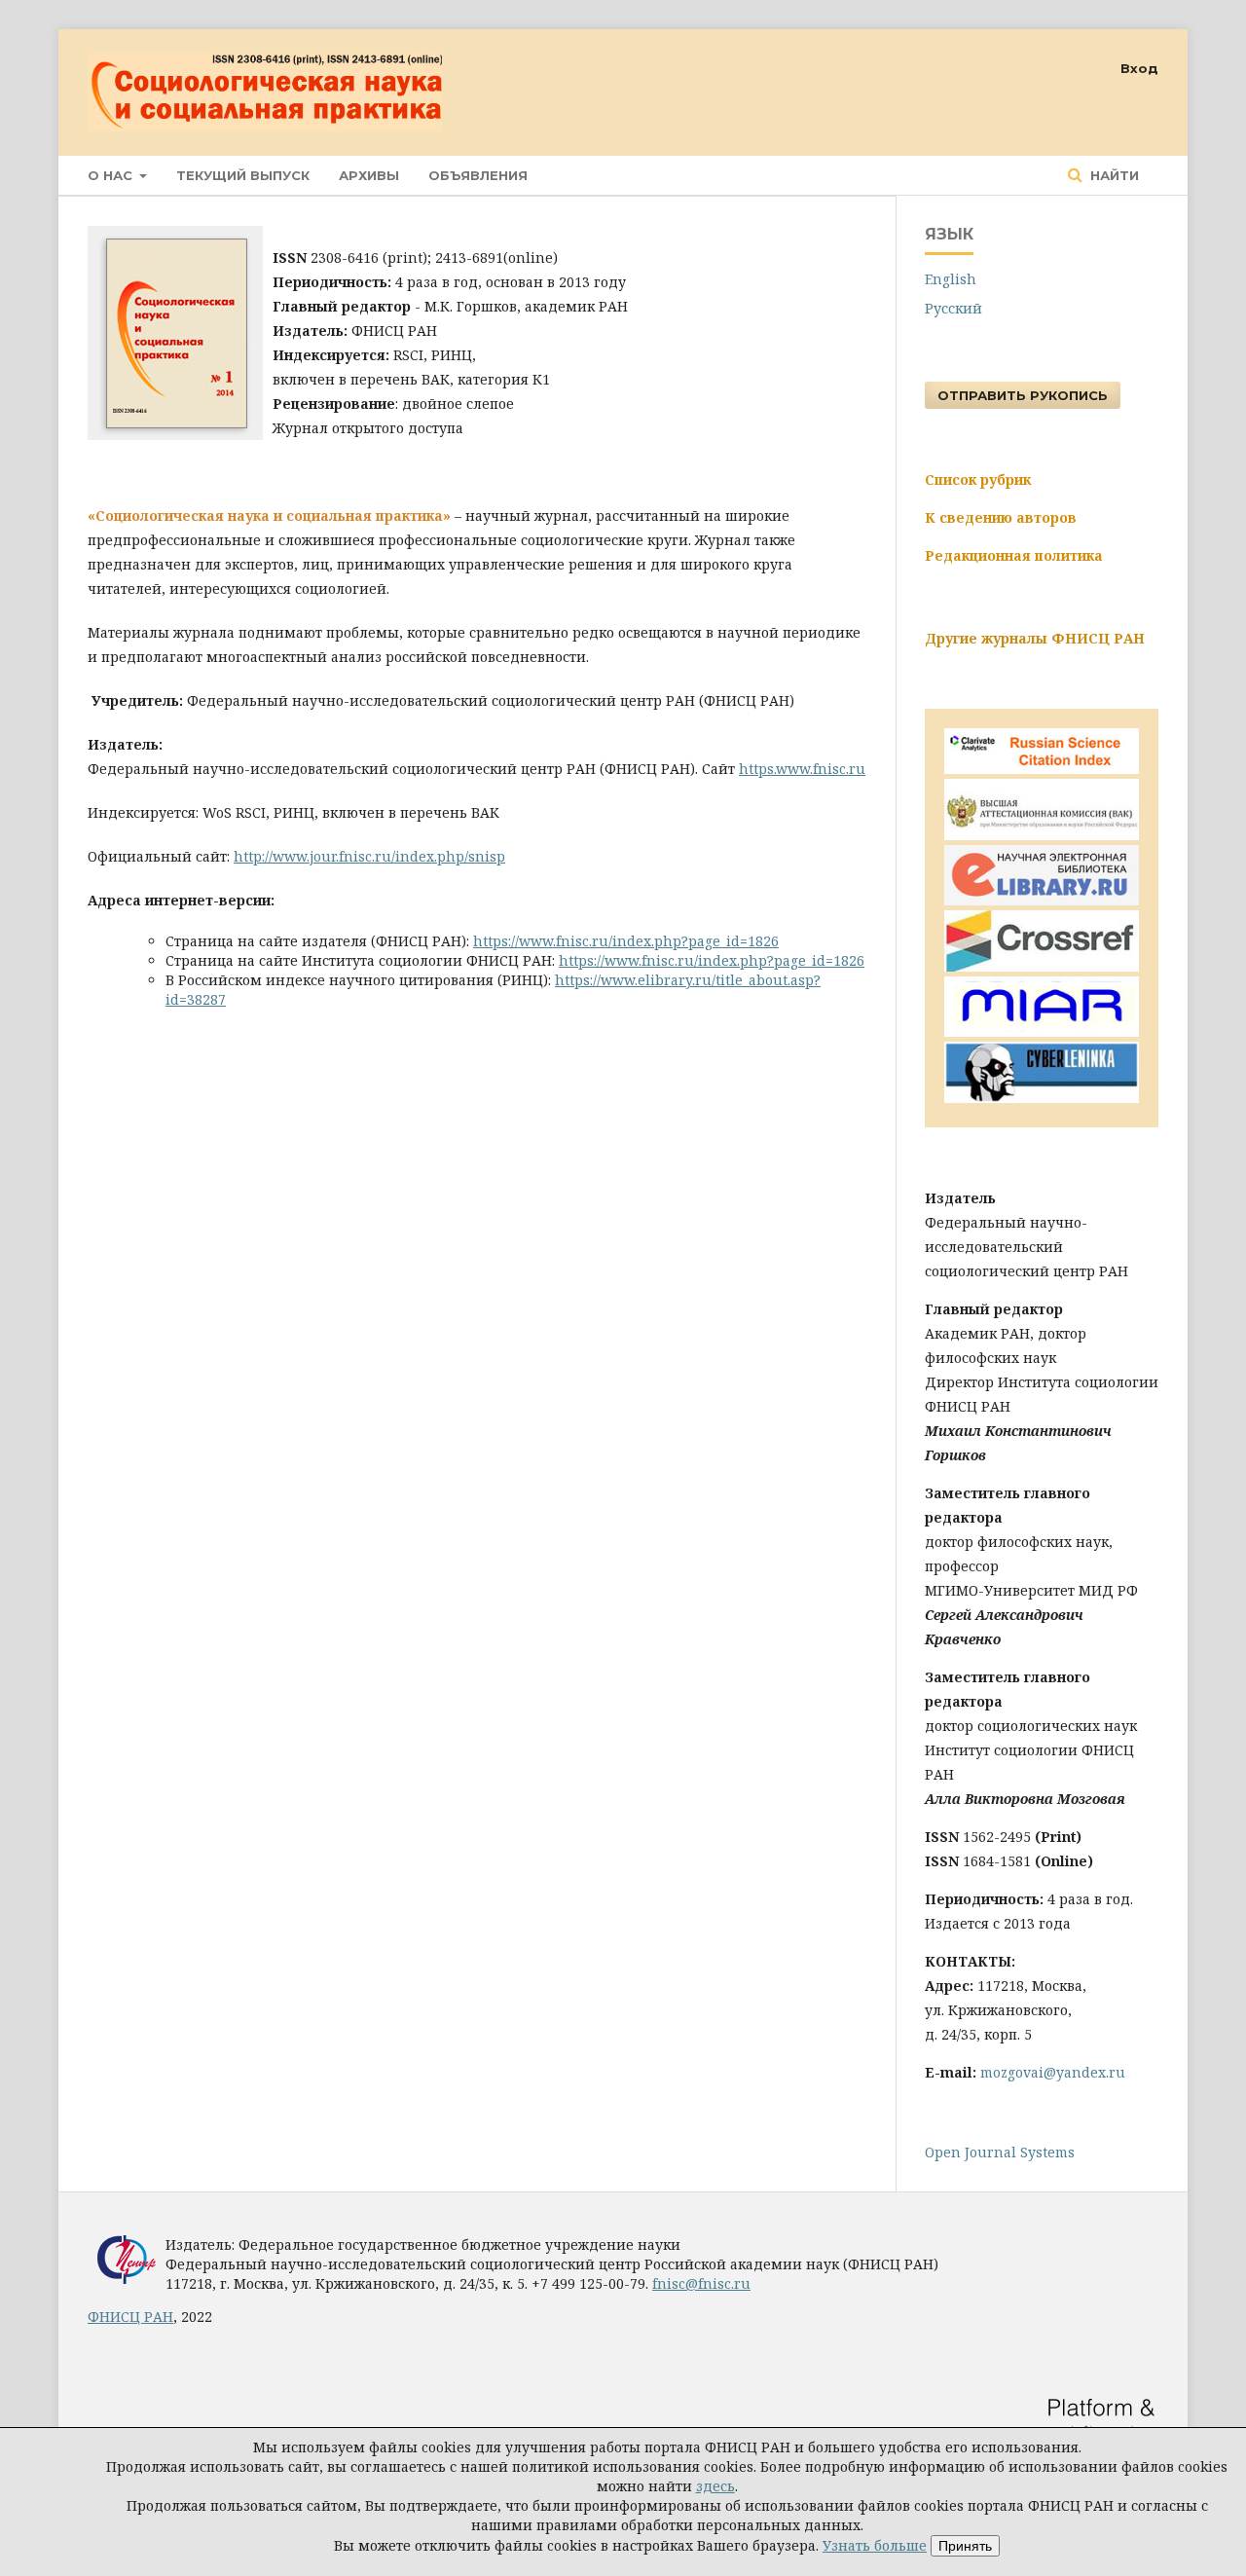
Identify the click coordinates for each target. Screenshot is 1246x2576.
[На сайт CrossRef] (1042, 966)
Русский (953, 308)
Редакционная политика (1014, 555)
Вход (1139, 68)
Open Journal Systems (1000, 2152)
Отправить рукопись (1023, 395)
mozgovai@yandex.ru (1053, 2072)
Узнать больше (875, 2545)
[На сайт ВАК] (1042, 835)
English (951, 279)
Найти (1113, 175)
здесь (715, 2486)
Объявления (478, 175)
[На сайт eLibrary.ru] (1042, 900)
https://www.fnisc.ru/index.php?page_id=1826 (626, 941)
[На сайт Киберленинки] (1042, 1098)
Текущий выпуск (243, 175)
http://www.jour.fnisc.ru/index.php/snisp (369, 856)
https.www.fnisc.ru (802, 769)
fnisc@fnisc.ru (701, 2283)
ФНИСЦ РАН (130, 2317)
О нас (112, 175)
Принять (965, 2546)
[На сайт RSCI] (1042, 769)
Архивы (369, 175)
